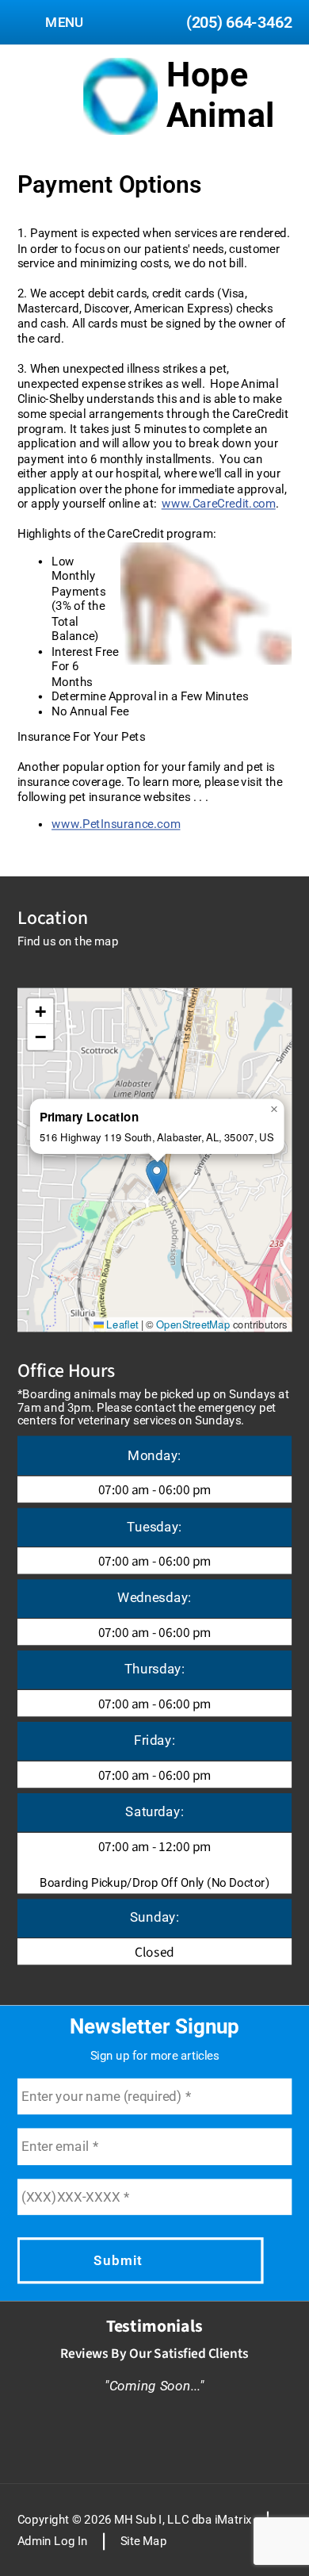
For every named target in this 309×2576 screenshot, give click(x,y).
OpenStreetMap (193, 1324)
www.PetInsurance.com (116, 824)
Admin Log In (53, 2541)
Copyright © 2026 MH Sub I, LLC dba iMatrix (135, 2519)
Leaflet (121, 1324)
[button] (156, 1176)
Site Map (144, 2541)
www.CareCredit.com (219, 503)
